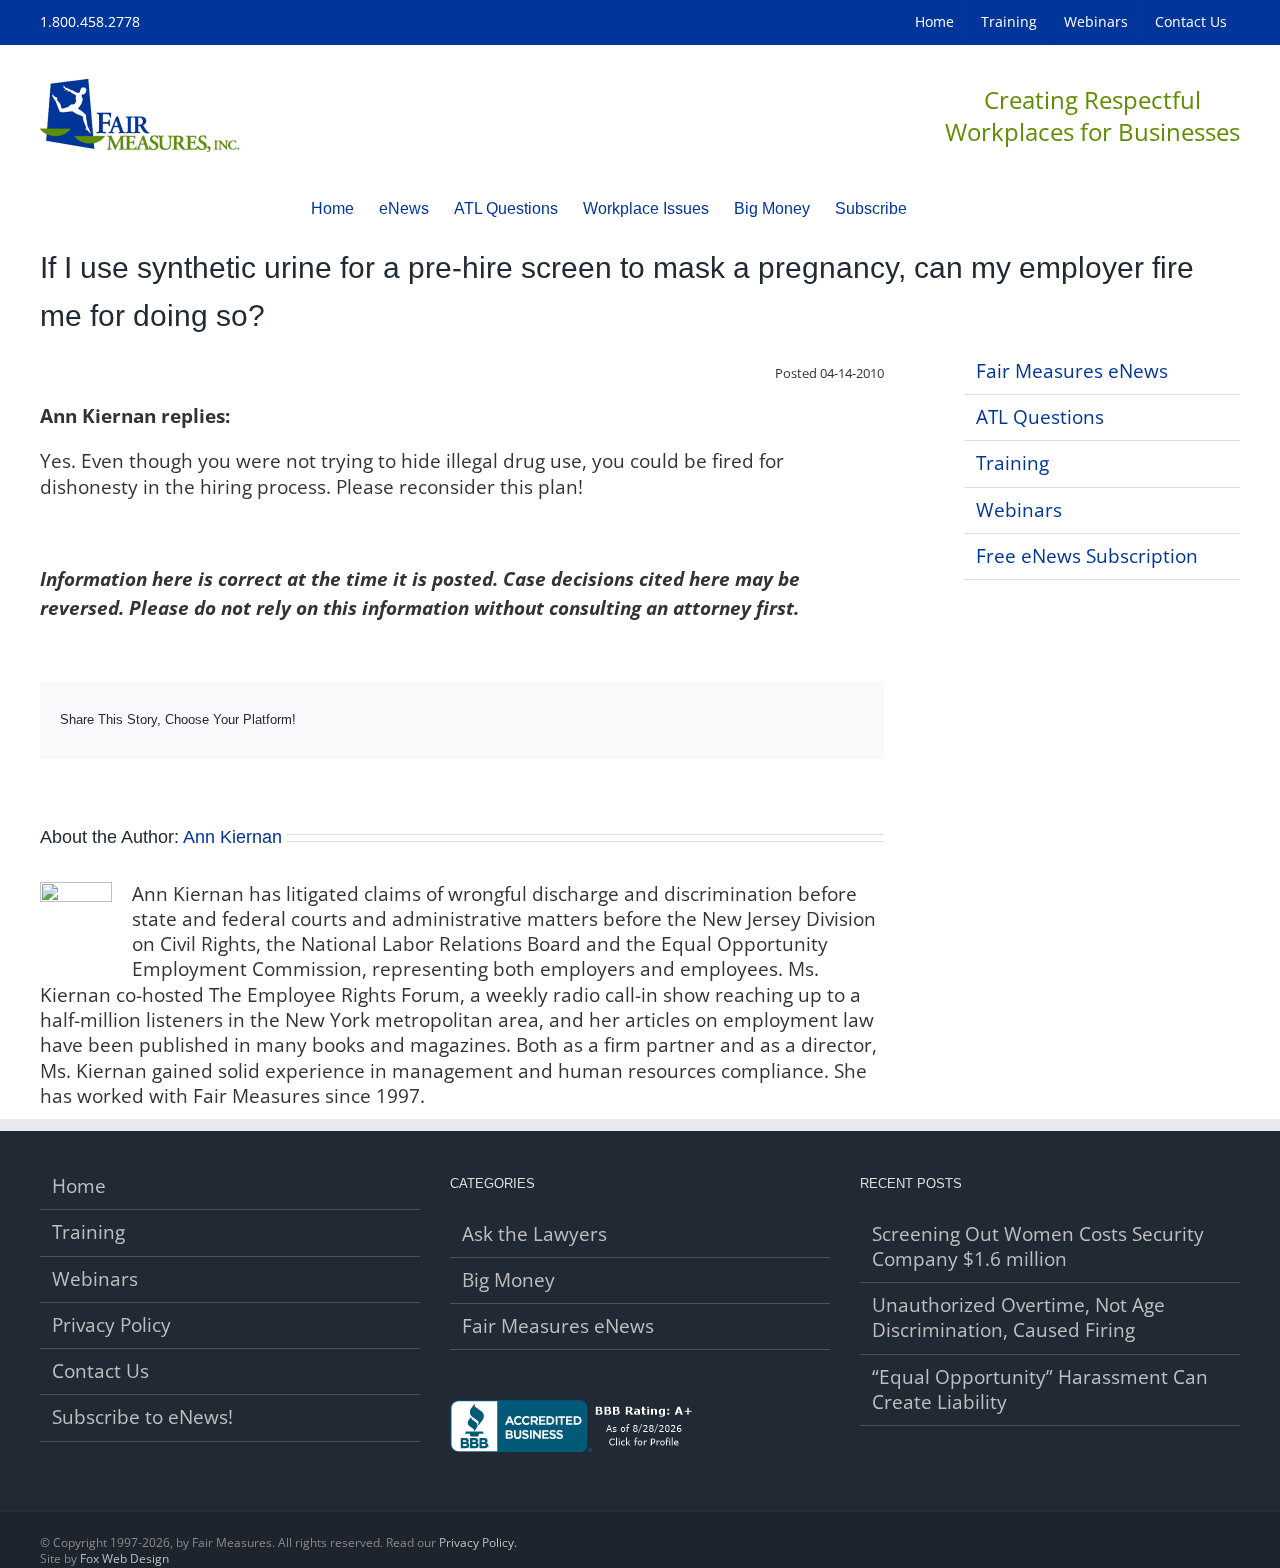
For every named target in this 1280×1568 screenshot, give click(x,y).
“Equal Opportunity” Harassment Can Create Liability (1040, 1390)
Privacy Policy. (478, 1542)
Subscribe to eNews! (142, 1417)
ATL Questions (1040, 417)
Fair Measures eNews (1072, 371)
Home (79, 1186)
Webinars (1019, 510)
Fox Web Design (124, 1558)
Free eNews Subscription (1087, 556)
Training (1012, 463)
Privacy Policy (111, 1325)
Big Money (508, 1280)
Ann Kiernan (232, 837)
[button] (938, 208)
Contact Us (100, 1371)
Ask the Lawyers (534, 1234)
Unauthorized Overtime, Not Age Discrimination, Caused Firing (1018, 1318)
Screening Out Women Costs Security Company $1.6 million (1038, 1247)
